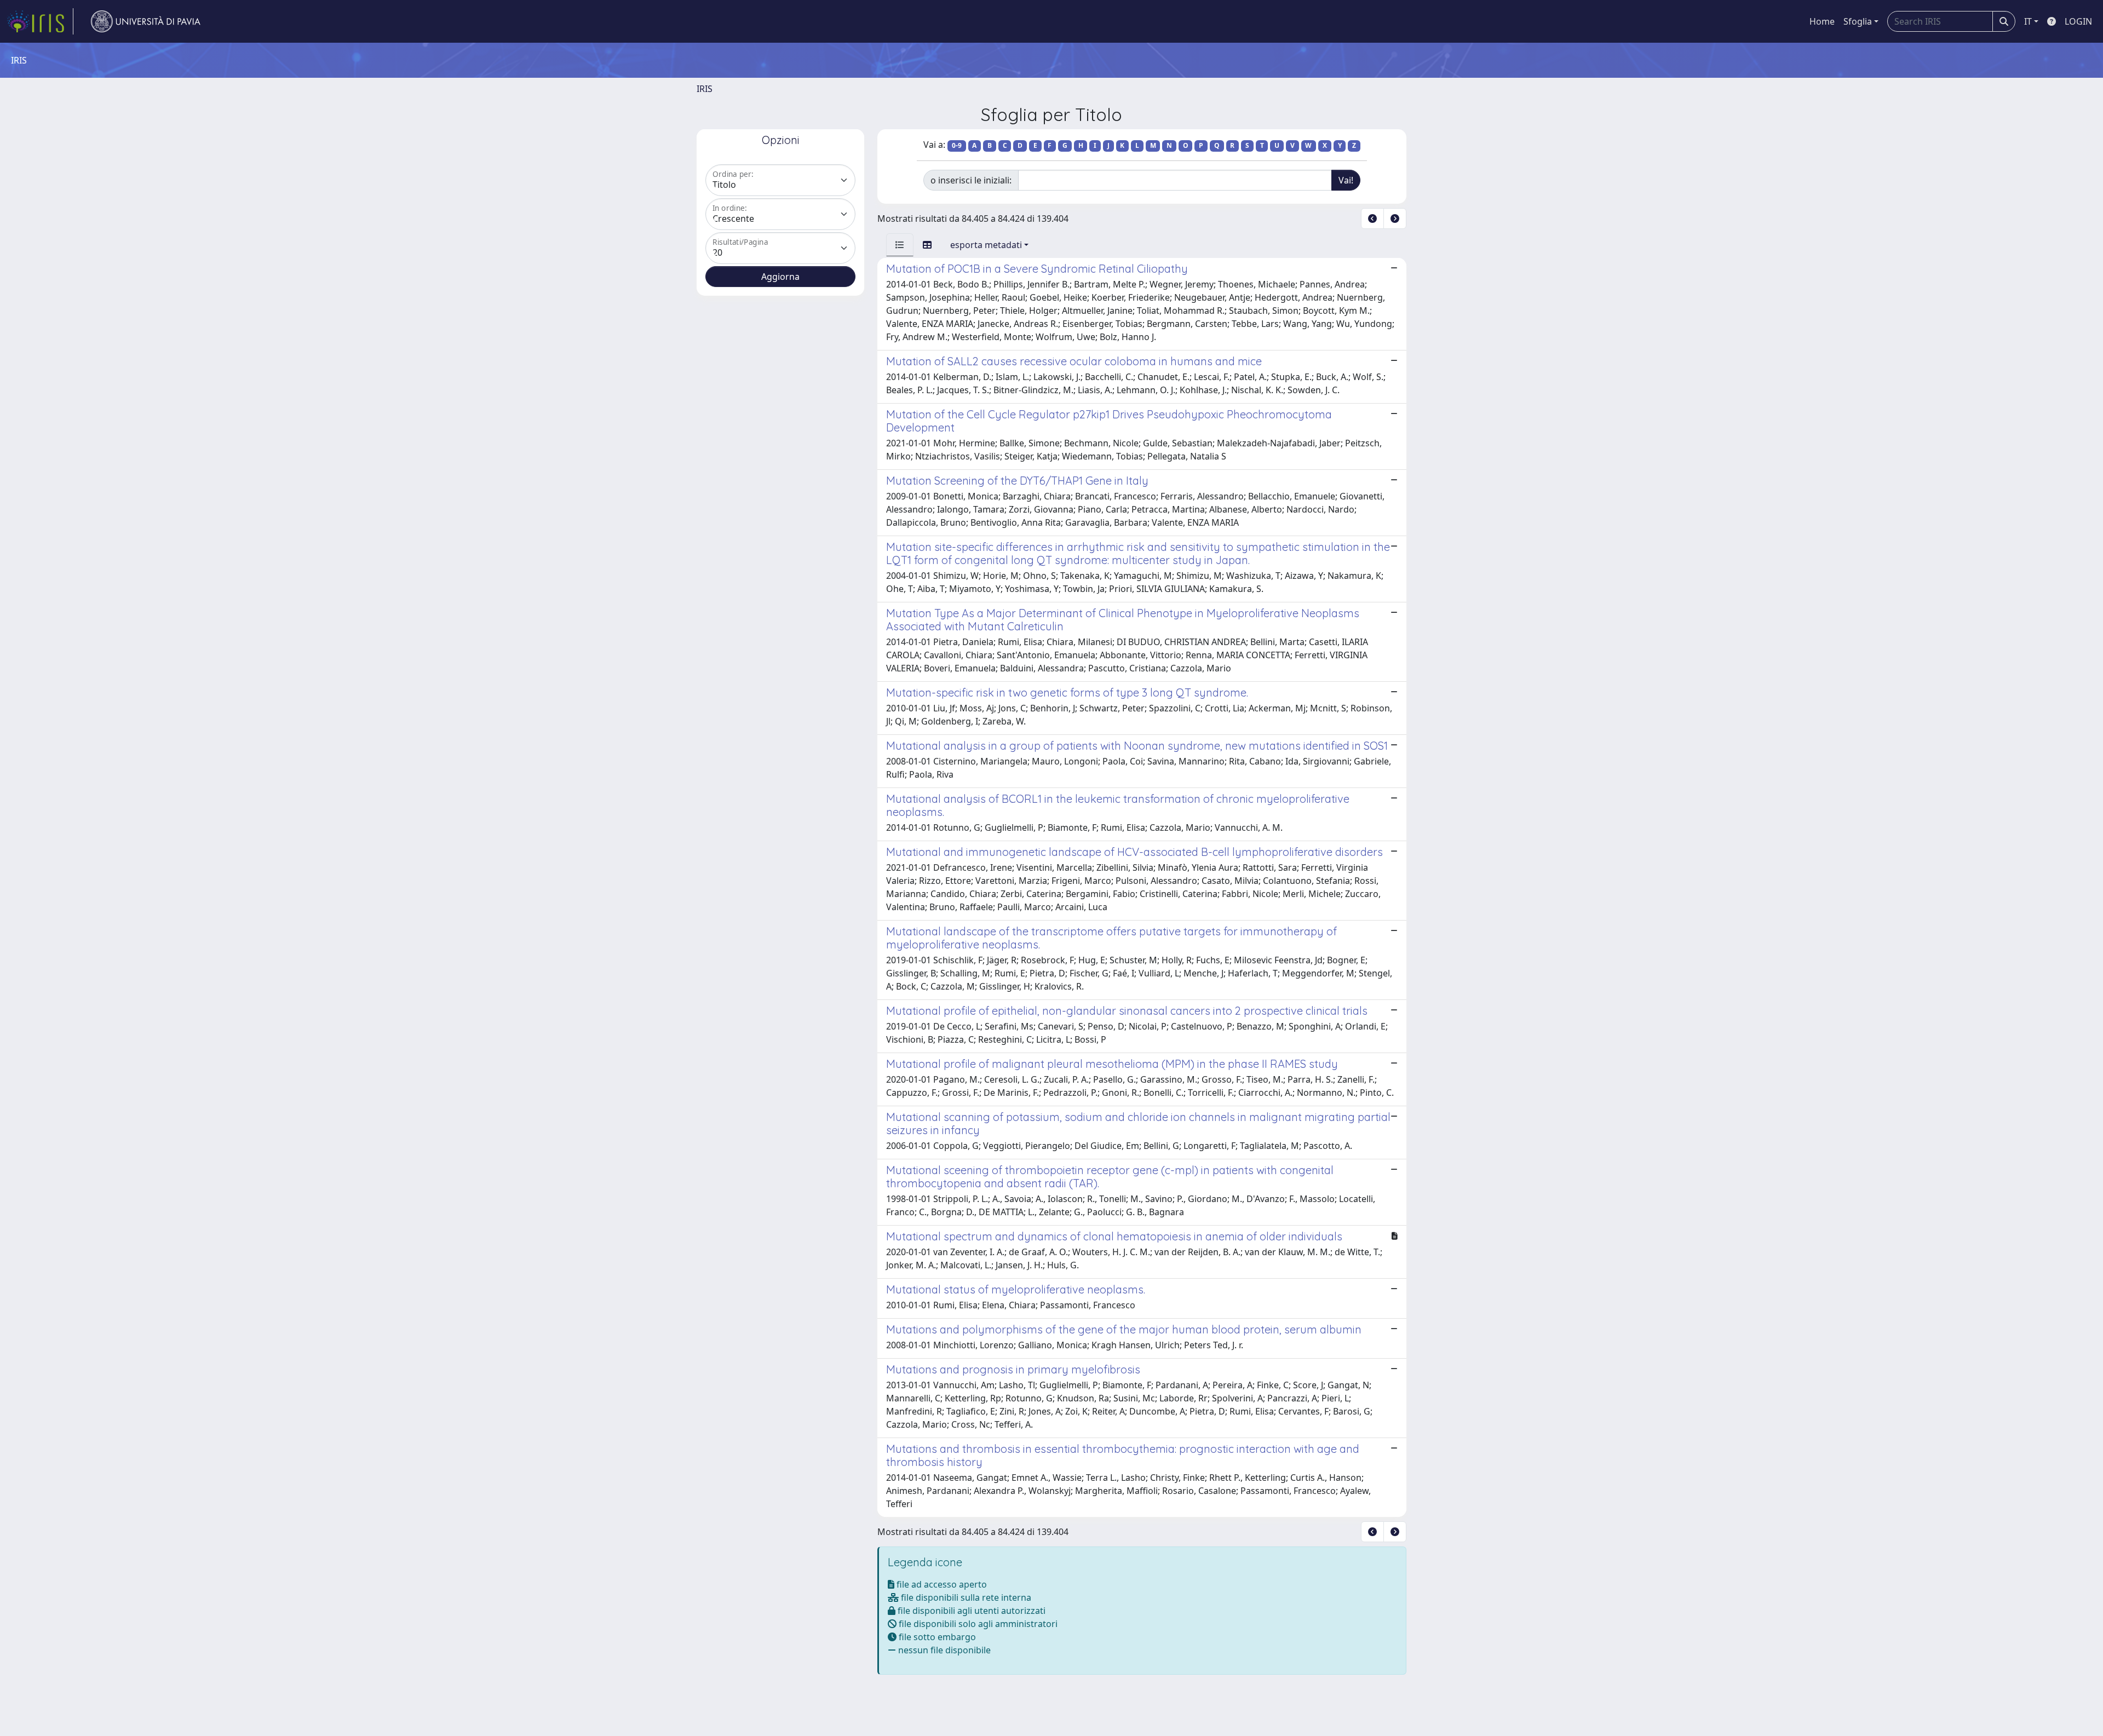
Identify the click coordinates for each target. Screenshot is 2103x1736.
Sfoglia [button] (1858, 21)
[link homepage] (40, 21)
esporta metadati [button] (986, 245)
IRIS (705, 89)
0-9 (957, 145)
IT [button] (2028, 21)
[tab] (900, 245)
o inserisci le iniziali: (971, 180)
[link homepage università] (146, 21)
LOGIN (2078, 21)
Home (1822, 21)
